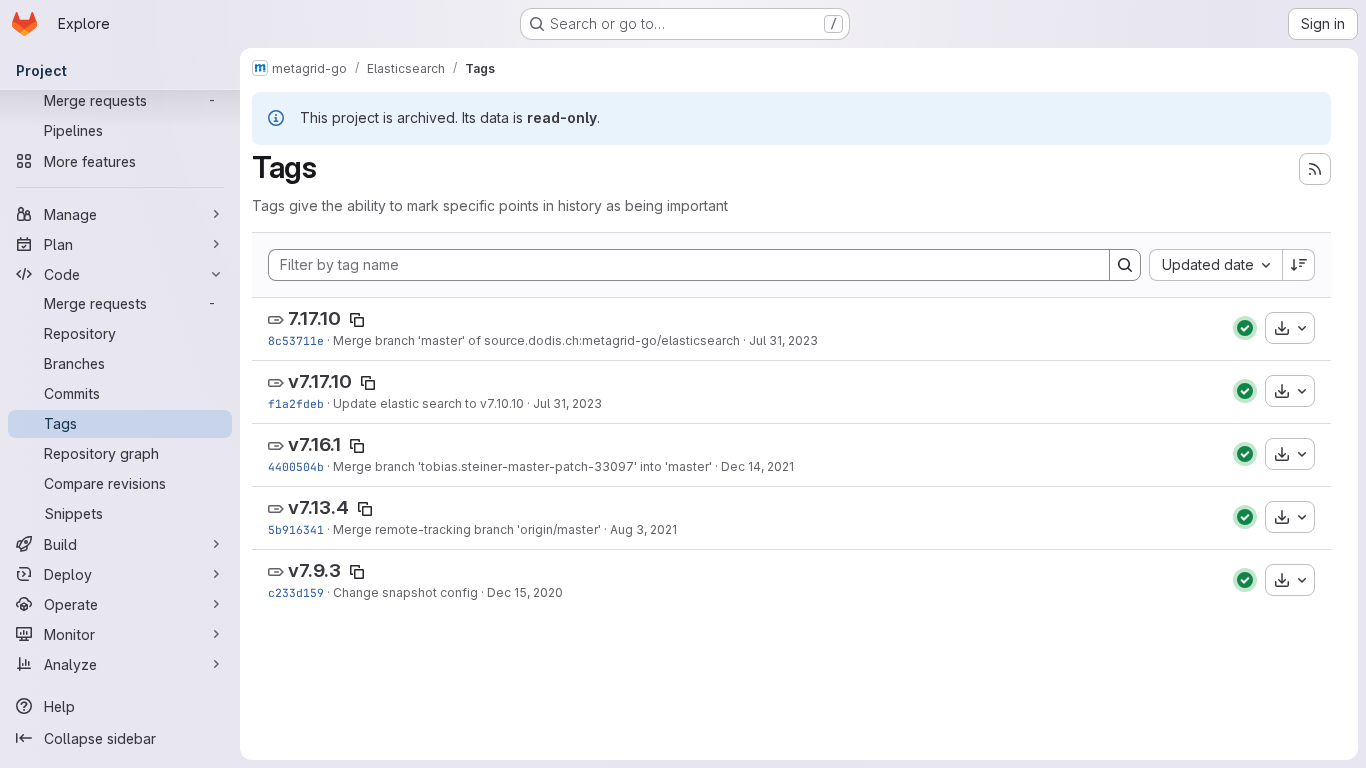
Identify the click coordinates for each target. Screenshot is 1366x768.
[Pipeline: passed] (1245, 328)
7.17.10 (314, 318)
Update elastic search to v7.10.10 (428, 403)
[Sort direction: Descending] (1299, 265)
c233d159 (296, 592)
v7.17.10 (320, 381)
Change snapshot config (405, 592)
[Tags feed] (1315, 169)
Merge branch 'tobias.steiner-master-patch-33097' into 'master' (522, 466)
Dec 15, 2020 (525, 592)
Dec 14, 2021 (757, 466)
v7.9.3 (314, 570)
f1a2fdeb (296, 403)
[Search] (1125, 265)
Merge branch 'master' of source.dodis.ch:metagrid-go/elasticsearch (536, 340)
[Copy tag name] (357, 320)
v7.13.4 (318, 507)
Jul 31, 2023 (783, 340)
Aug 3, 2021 (643, 529)
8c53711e (296, 340)
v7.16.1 (314, 444)
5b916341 (296, 529)
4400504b (296, 466)
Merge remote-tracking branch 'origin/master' (467, 529)
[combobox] (1215, 265)
